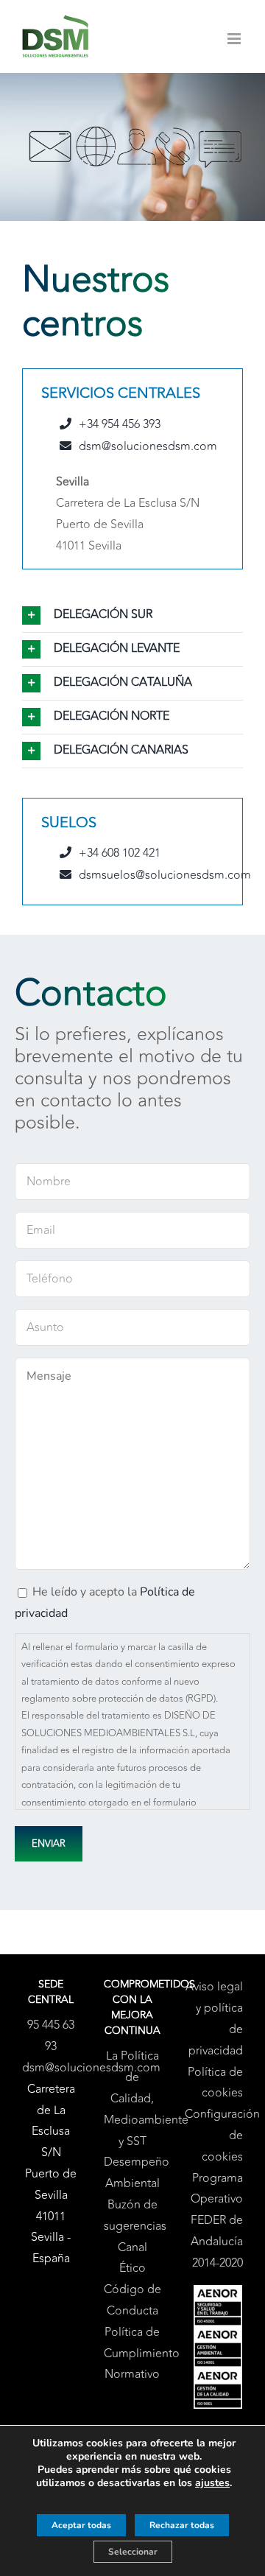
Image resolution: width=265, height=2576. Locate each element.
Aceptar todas (81, 2525)
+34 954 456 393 (120, 424)
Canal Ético (132, 2258)
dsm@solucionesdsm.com (148, 446)
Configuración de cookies (214, 2135)
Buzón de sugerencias (133, 2215)
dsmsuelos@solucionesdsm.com (165, 875)
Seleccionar (133, 2552)
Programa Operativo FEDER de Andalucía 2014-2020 (217, 2221)
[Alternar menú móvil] (235, 39)
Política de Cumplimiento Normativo (133, 2354)
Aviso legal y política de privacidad (214, 2018)
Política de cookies (215, 2083)
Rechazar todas (182, 2525)
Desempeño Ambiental (133, 2173)
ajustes (212, 2483)
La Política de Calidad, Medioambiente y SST (133, 2098)
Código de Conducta (132, 2300)
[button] (132, 615)
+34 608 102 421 (120, 853)
